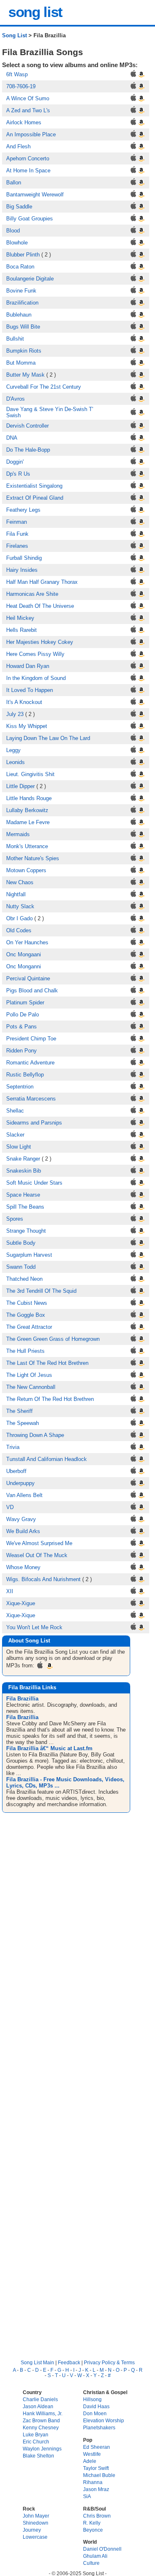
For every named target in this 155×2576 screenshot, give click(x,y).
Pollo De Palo (23, 1015)
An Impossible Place (31, 134)
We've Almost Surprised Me (39, 1543)
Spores (15, 1219)
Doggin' (15, 462)
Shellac (15, 1111)
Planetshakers (99, 2427)
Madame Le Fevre (28, 822)
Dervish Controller (27, 426)
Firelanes (17, 546)
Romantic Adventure (30, 1063)
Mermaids (18, 834)
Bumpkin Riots (24, 351)
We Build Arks (23, 1531)
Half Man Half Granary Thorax (42, 582)
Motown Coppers (26, 870)
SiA (87, 2496)
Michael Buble (99, 2475)
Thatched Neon (24, 1279)
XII (10, 1591)
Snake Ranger (23, 1159)
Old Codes (19, 930)
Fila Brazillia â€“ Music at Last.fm (49, 1748)
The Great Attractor (29, 1327)
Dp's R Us (18, 474)
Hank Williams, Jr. (43, 2413)
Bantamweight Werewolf (35, 195)
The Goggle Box (26, 1315)
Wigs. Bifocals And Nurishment (43, 1579)
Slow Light (19, 1147)
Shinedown (36, 2523)
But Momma (21, 363)
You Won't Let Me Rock (34, 1627)
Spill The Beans (25, 1207)
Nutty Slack (20, 906)
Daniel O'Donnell (102, 2549)
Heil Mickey (20, 618)
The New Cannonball (31, 1387)
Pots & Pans (21, 1027)
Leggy (13, 750)
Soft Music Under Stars (34, 1183)
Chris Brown (97, 2516)
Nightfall (16, 894)
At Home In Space (28, 171)
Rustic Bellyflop (25, 1075)
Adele (90, 2461)
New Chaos (20, 882)
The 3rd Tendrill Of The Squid (41, 1291)
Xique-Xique (21, 1615)
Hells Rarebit (21, 630)
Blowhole (17, 243)
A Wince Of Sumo (28, 98)
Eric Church (36, 2442)
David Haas (96, 2406)
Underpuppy (20, 1483)
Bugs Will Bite (23, 327)
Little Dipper (20, 786)
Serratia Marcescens (31, 1099)
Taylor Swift (96, 2468)
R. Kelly (92, 2523)
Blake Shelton (38, 2456)
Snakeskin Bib (24, 1171)
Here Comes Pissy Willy (35, 654)
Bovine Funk (21, 291)
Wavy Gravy (21, 1519)
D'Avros (15, 399)
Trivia (13, 1447)
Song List (14, 35)
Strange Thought (26, 1231)
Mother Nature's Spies (33, 858)
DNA (12, 438)
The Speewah (23, 1423)
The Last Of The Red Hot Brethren (47, 1363)
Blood (13, 231)
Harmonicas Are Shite (32, 594)
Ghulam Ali (95, 2556)
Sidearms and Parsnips (34, 1123)
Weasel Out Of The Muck (37, 1555)
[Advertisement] (77, 1907)
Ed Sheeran (97, 2447)
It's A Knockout (24, 702)
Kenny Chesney (41, 2427)
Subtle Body (21, 1243)
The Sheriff (19, 1411)
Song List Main (37, 2362)
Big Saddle (19, 207)
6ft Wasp (17, 74)
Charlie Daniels (40, 2399)
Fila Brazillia (22, 1699)
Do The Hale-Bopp (28, 450)
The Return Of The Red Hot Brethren (50, 1399)
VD (10, 1507)
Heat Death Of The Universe (40, 606)
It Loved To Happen (30, 690)
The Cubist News (27, 1303)
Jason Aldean (38, 2406)
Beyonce (93, 2530)
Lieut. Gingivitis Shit (30, 774)
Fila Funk (17, 534)
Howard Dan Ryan (28, 666)
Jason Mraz (96, 2489)
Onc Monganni (24, 966)
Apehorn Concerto (28, 158)
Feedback (69, 2362)
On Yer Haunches (27, 942)
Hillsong (92, 2399)
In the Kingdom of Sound (36, 678)
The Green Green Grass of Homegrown (53, 1339)
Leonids (15, 762)
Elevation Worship (104, 2420)
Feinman (17, 522)
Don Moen (95, 2413)
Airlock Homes (24, 122)
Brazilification (22, 303)
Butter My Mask (25, 375)
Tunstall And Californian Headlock (46, 1459)
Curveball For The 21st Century (44, 387)
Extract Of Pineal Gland (35, 498)
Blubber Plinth (23, 255)
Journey (32, 2530)
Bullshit (15, 339)
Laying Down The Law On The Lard (48, 738)
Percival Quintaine (28, 978)
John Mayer (36, 2516)
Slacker (15, 1135)
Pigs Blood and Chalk (32, 990)
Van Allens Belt (24, 1495)
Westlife (92, 2454)
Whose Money (23, 1567)
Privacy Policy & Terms (109, 2362)
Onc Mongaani (24, 954)
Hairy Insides (22, 570)
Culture (91, 2563)
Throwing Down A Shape (35, 1435)
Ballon (14, 183)
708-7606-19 (21, 86)
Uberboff (16, 1471)
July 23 (15, 714)
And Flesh (18, 146)
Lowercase (35, 2537)
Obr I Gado (19, 918)
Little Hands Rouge (29, 798)
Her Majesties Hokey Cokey (40, 642)
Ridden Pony (21, 1051)
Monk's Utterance (27, 846)
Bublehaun (19, 315)
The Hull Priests (25, 1351)
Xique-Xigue (21, 1603)
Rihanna (93, 2482)
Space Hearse (23, 1195)
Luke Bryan (36, 2435)
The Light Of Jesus (29, 1375)
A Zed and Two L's (28, 110)
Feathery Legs (23, 510)
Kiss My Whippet (27, 726)
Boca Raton (20, 267)
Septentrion (20, 1087)
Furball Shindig (24, 558)
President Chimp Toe (31, 1039)
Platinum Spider (25, 1003)
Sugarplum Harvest (29, 1255)
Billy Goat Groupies (30, 219)
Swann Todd (21, 1267)
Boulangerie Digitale (30, 279)
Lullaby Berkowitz (27, 810)
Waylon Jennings (42, 2449)
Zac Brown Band (41, 2420)
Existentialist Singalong (34, 486)
